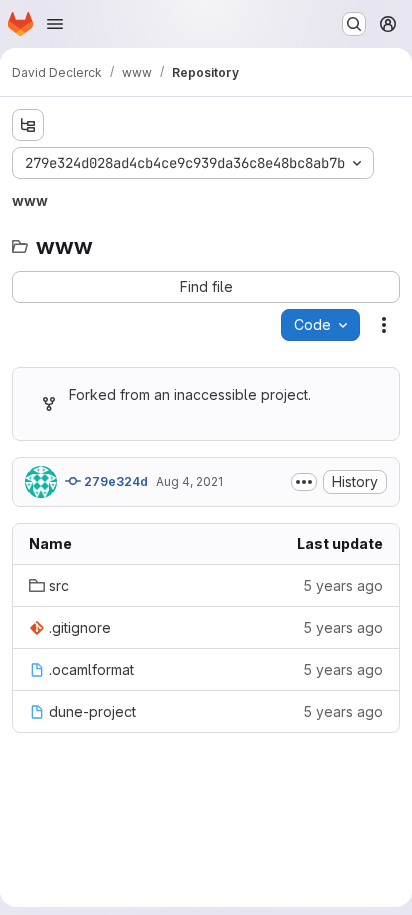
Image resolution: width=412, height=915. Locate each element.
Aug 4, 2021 (189, 481)
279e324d (114, 481)
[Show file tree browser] (28, 125)
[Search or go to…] (354, 24)
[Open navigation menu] (55, 24)
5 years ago (343, 585)
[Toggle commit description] (304, 482)
